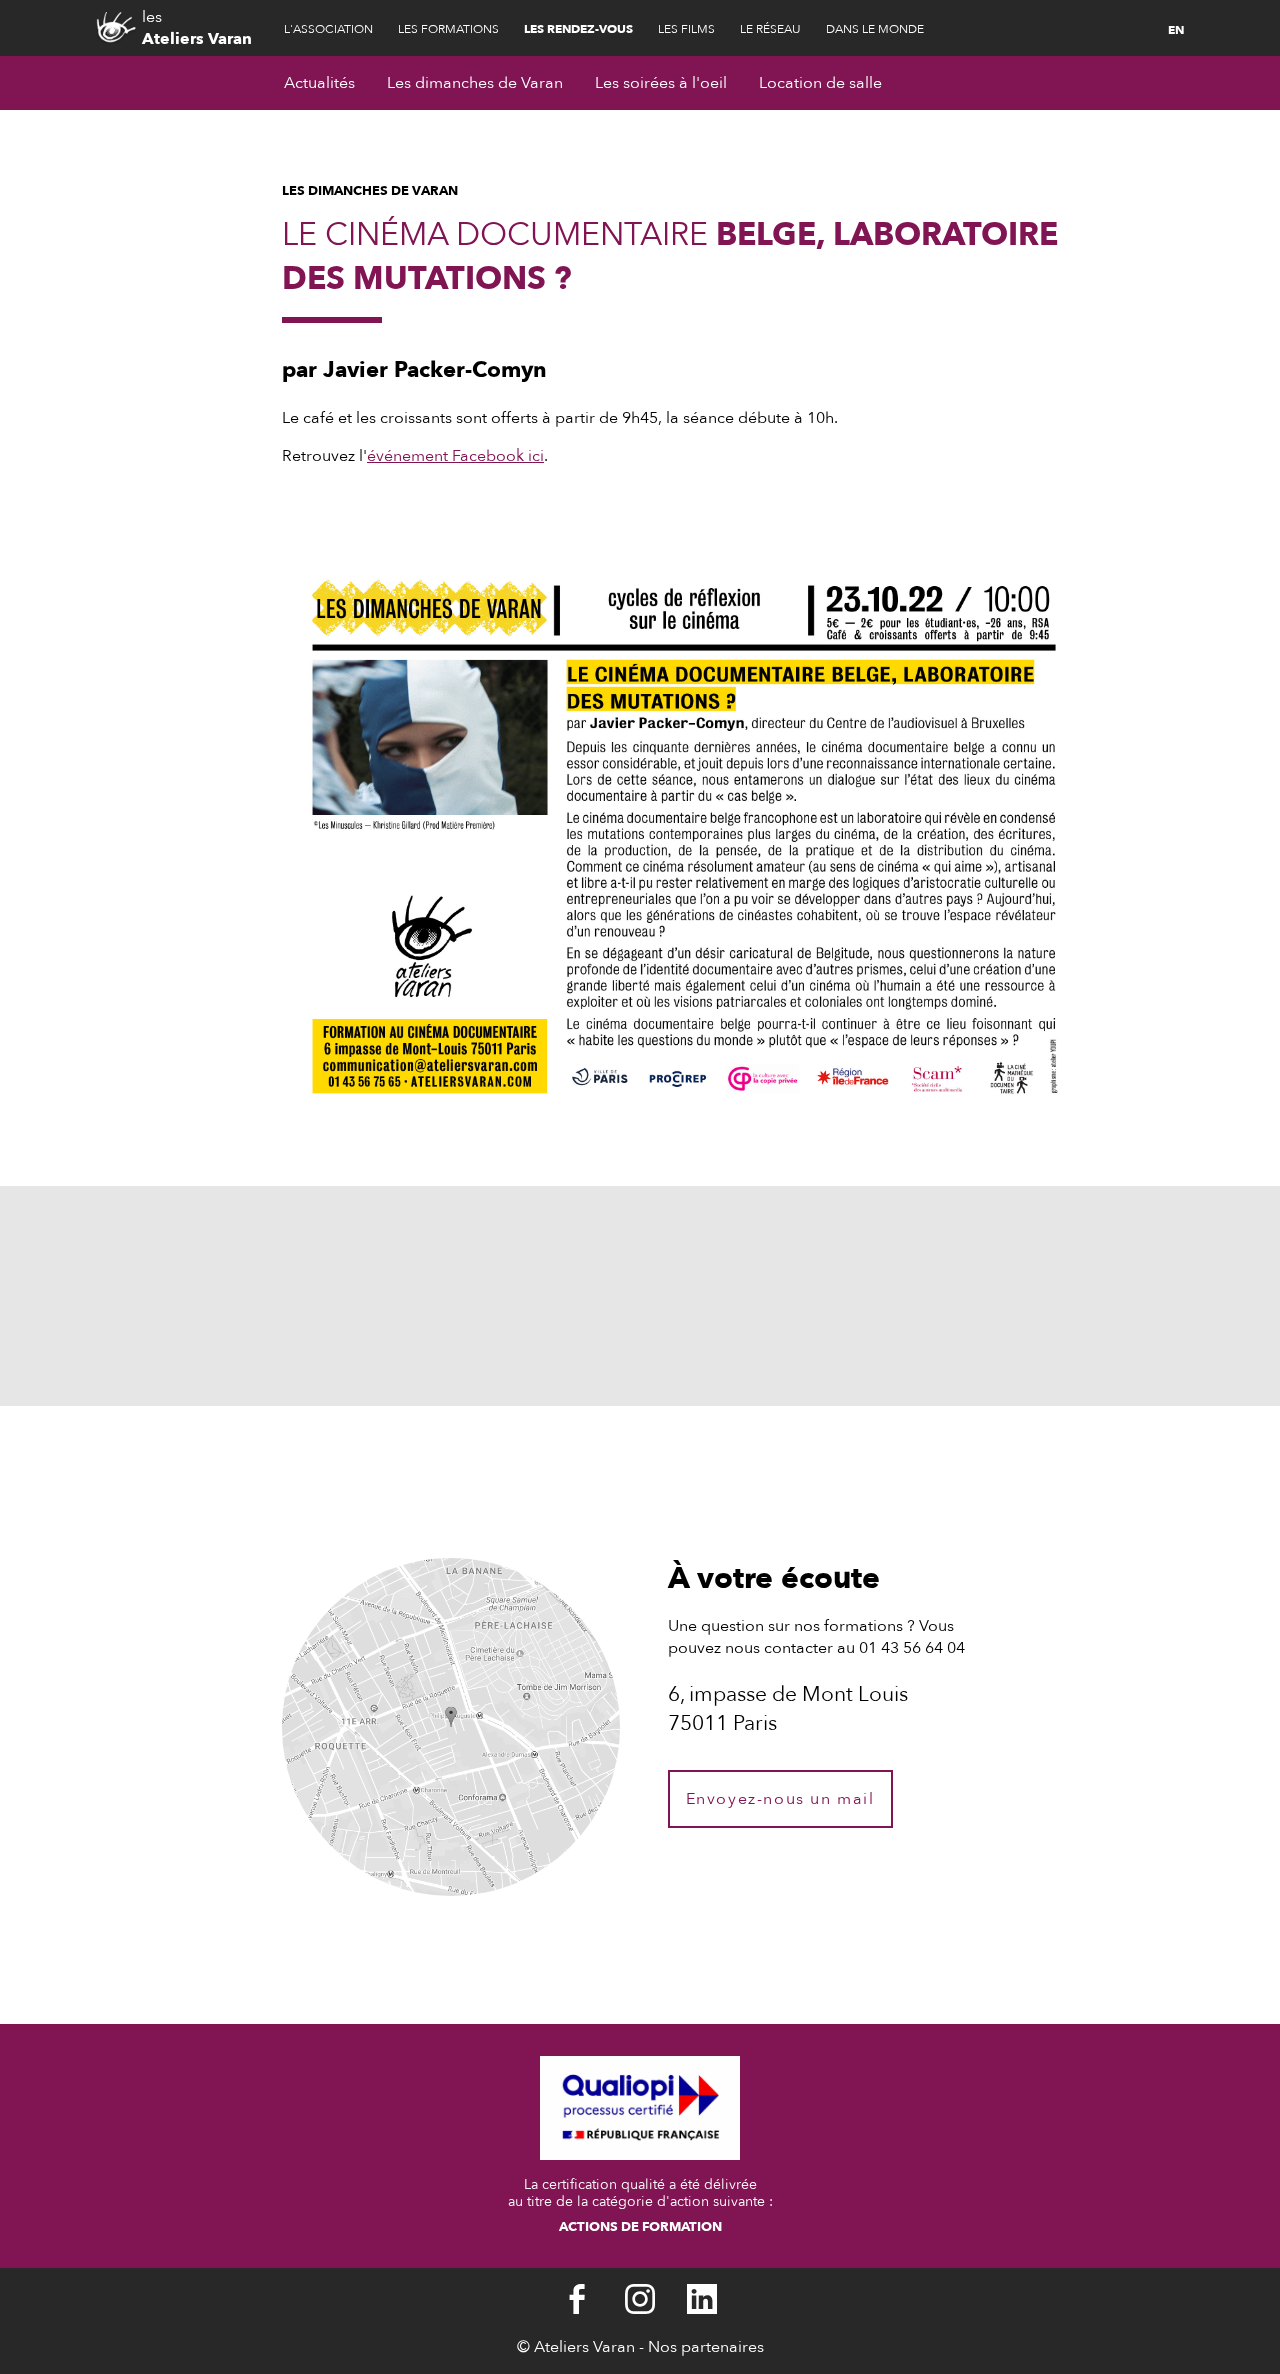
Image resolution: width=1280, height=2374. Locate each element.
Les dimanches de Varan (475, 83)
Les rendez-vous (578, 29)
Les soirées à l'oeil (661, 83)
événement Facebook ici (455, 456)
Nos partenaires (706, 2347)
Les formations (448, 29)
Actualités (319, 83)
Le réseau (770, 29)
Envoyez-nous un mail (780, 1799)
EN (1176, 30)
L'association (328, 29)
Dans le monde (875, 29)
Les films (686, 29)
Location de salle (820, 83)
